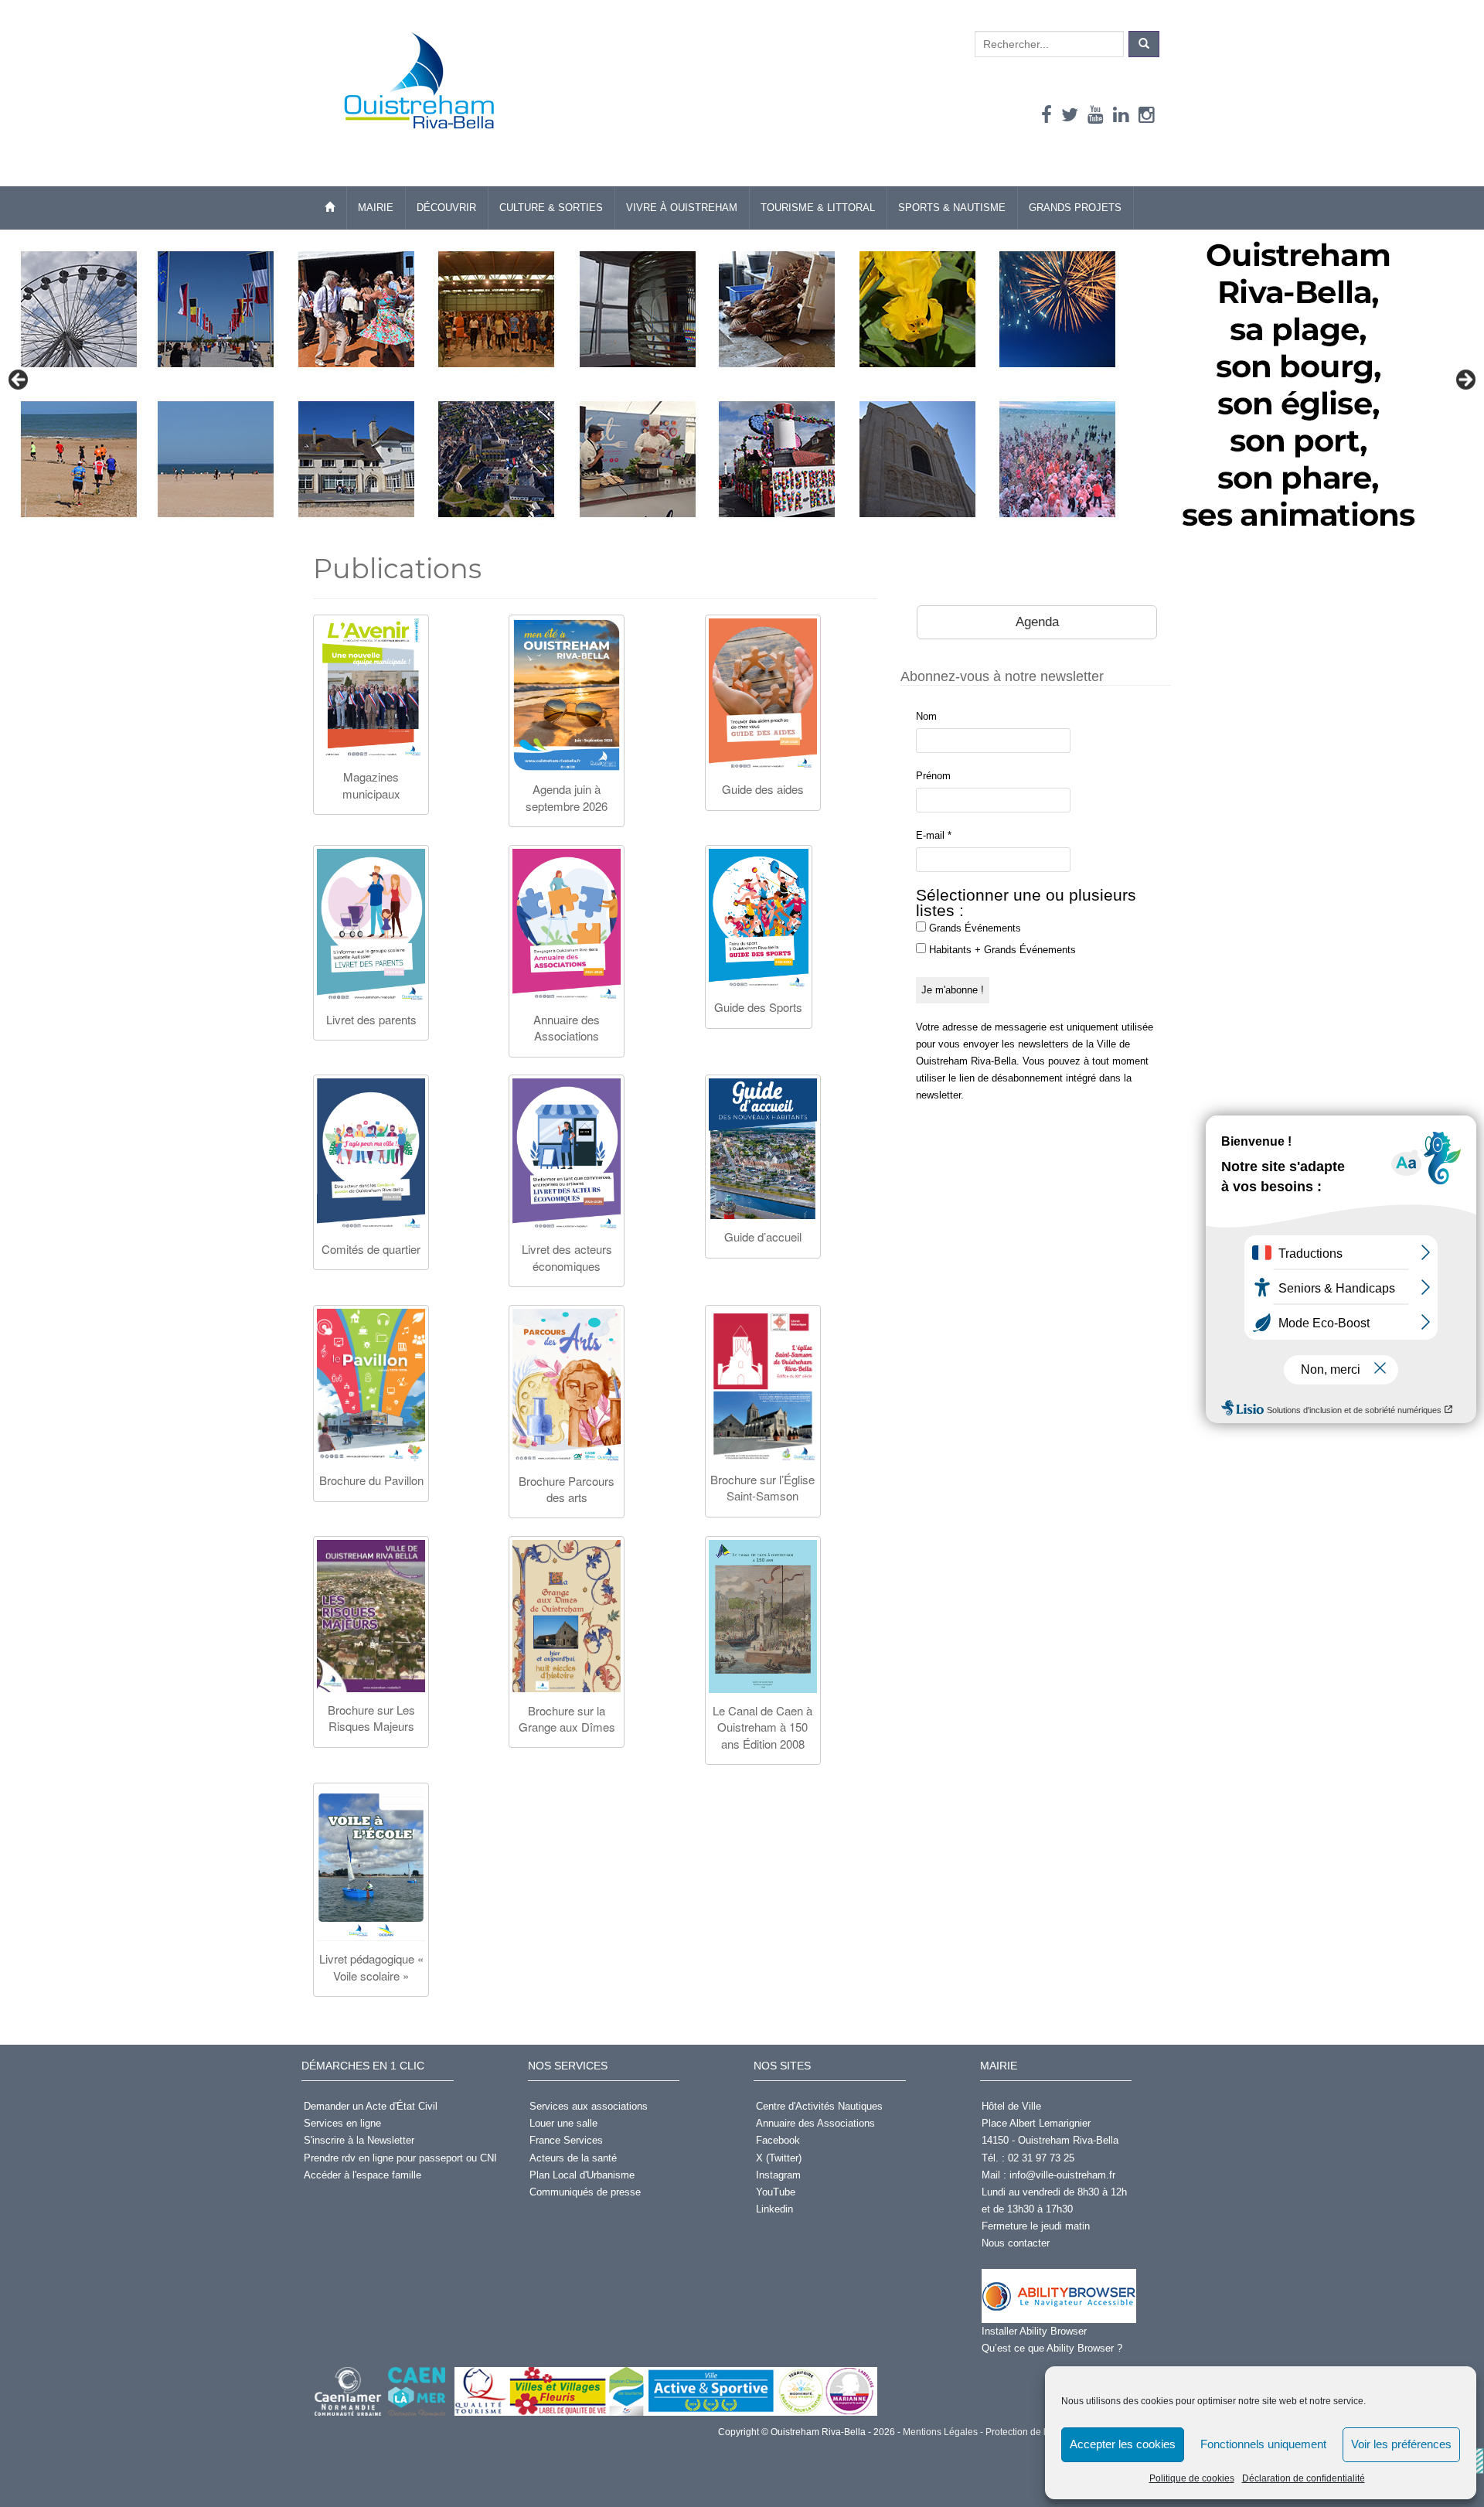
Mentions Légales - (942, 2432)
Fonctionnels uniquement (1263, 2444)
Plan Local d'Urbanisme (582, 2175)
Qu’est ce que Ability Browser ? (1052, 2348)
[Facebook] (1047, 115)
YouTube (776, 2192)
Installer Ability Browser (1034, 2331)
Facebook (778, 2140)
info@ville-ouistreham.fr (1062, 2175)
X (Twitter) (779, 2158)
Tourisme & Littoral (818, 208)
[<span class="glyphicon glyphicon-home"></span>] (330, 208)
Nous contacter (1016, 2243)
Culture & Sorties (551, 208)
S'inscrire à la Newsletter (359, 2140)
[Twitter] (1070, 115)
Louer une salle (563, 2123)
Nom (926, 716)
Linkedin (774, 2209)
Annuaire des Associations (815, 2123)
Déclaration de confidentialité (1304, 2478)
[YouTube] (1096, 115)
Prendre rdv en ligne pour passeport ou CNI (400, 2158)
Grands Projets (1075, 208)
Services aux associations (589, 2106)
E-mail (934, 835)
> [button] (1465, 380)
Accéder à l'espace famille (362, 2175)
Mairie (376, 208)
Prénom (933, 776)
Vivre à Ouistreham (682, 208)
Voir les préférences (1401, 2444)
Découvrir (446, 208)
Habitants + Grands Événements (1001, 950)
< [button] (19, 380)
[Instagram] (1147, 115)
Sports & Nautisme (952, 208)
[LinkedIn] (1121, 115)
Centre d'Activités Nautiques (819, 2106)
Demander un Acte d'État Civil (371, 2106)
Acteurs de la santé (573, 2158)
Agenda (1037, 622)
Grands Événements (973, 928)
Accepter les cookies (1123, 2444)
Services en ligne (342, 2123)
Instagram (778, 2175)
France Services (566, 2140)
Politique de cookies (1192, 2478)
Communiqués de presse (585, 2192)
